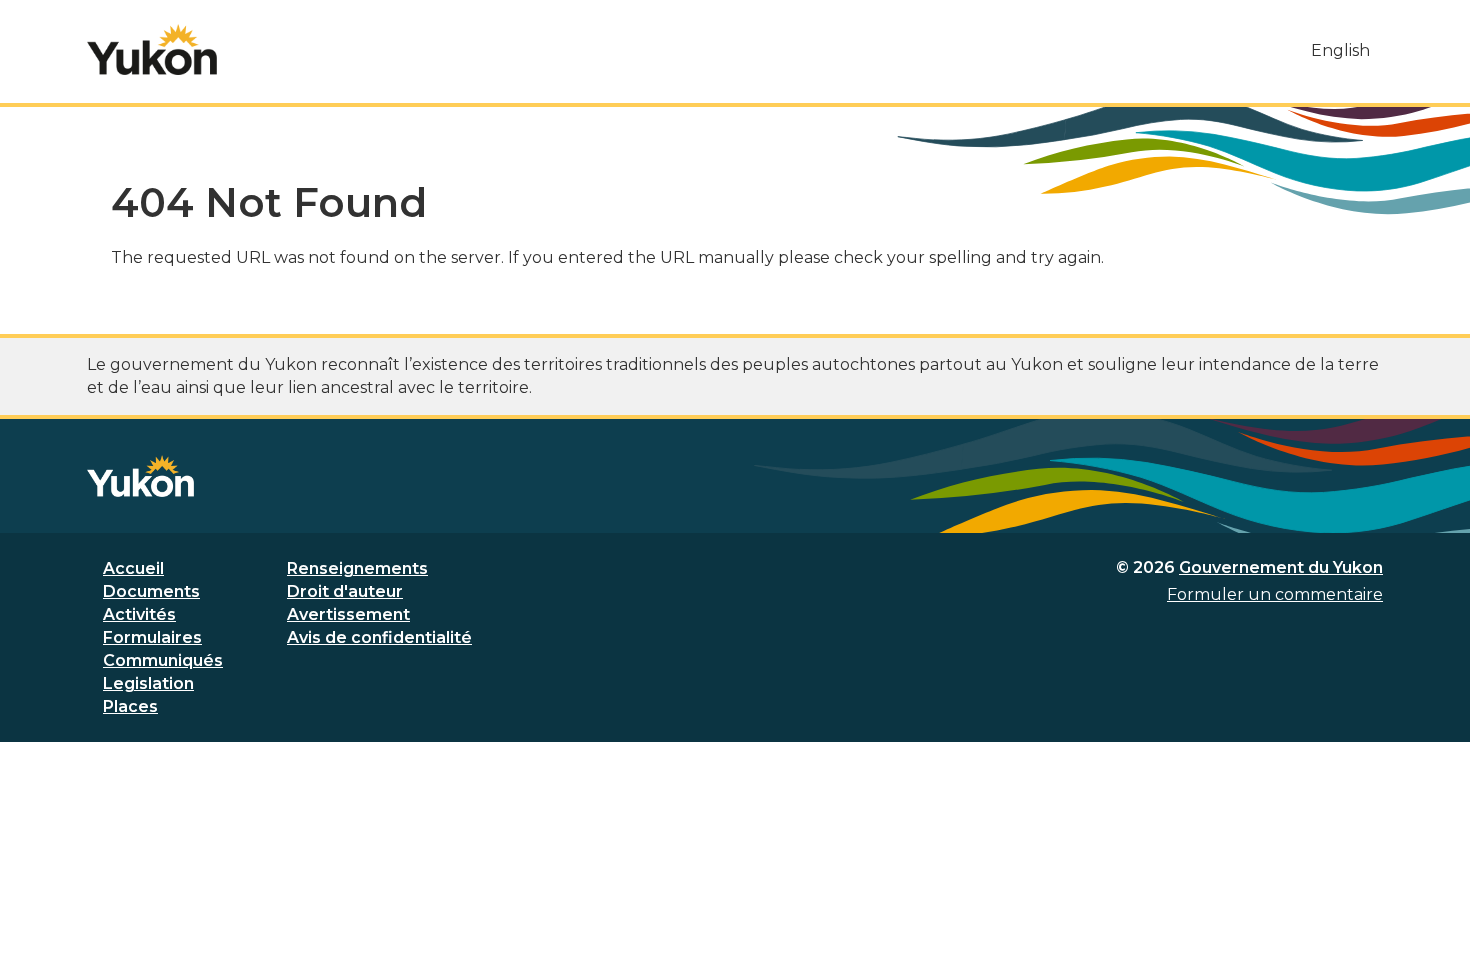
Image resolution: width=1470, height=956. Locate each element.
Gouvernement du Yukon (1281, 567)
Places (130, 706)
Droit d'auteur (345, 591)
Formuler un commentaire (1275, 594)
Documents (151, 591)
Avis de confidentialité (379, 637)
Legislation (148, 683)
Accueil (133, 568)
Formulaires (152, 637)
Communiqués (163, 660)
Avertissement (348, 614)
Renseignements (357, 568)
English (1340, 50)
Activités (139, 614)
